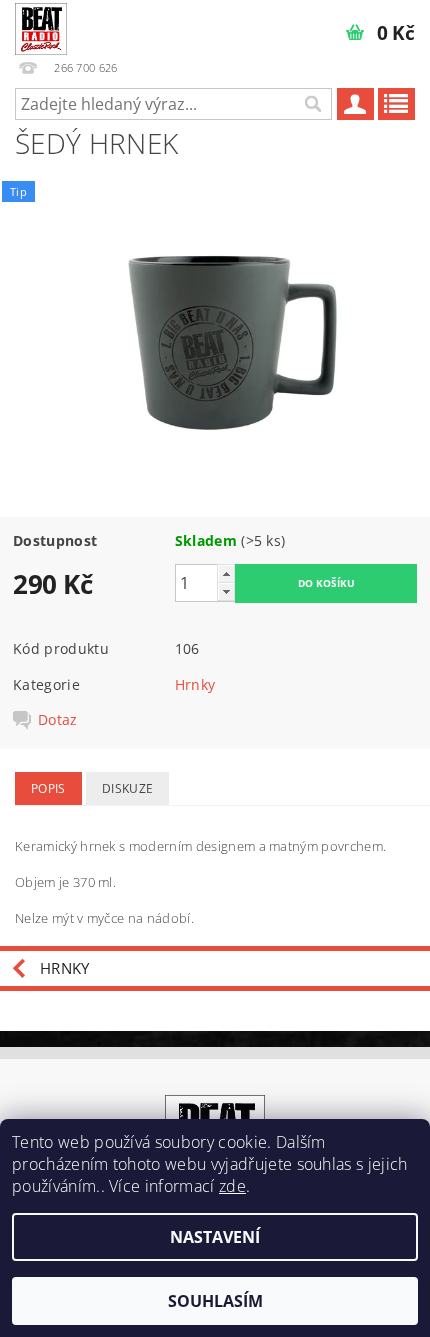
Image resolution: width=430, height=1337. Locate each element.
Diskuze (127, 788)
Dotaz (58, 720)
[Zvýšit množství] (226, 573)
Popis (48, 788)
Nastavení (215, 1237)
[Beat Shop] (41, 26)
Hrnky (195, 684)
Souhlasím (215, 1301)
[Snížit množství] (226, 591)
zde (232, 1186)
